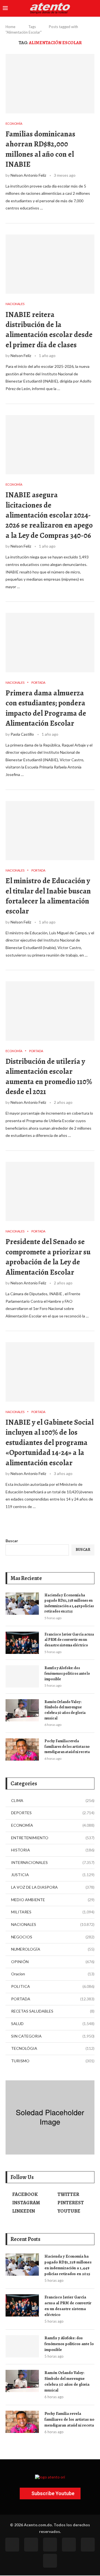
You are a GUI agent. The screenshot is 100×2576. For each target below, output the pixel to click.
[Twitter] (31, 2545)
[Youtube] (69, 2545)
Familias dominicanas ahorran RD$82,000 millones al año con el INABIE (40, 149)
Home (10, 27)
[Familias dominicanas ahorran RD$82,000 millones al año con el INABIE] (50, 83)
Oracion (53, 1974)
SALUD (53, 2024)
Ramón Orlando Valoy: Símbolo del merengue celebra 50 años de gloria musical (65, 1710)
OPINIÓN (53, 1962)
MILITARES (53, 1912)
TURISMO (53, 2061)
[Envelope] (50, 2561)
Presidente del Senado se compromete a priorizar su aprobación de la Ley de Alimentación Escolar (48, 1257)
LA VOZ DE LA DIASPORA (53, 1887)
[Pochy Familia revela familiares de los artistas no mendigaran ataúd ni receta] (22, 1749)
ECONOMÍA (53, 1825)
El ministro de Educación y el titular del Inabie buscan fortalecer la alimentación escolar (48, 896)
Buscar (12, 1541)
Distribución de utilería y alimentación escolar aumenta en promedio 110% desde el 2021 (49, 1076)
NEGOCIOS (53, 1937)
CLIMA (53, 1800)
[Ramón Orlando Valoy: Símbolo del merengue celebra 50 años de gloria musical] (22, 1710)
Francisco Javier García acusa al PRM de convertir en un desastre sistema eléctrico (69, 1640)
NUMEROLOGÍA (53, 1949)
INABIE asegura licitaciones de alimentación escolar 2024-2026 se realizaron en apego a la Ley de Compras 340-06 (49, 515)
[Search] (94, 8)
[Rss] (88, 2545)
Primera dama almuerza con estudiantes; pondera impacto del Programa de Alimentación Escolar (46, 708)
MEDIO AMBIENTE (53, 1900)
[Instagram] (50, 2545)
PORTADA (53, 1999)
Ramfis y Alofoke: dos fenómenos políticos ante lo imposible (67, 1673)
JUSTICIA (53, 1875)
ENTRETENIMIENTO (53, 1838)
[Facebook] (12, 2545)
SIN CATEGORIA (53, 2036)
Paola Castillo (22, 734)
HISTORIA (53, 1850)
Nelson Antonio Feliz (28, 175)
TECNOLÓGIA (53, 2048)
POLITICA (53, 1986)
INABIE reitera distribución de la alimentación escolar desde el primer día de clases (49, 330)
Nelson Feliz (21, 355)
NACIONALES (53, 1924)
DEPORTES (53, 1813)
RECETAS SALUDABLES (53, 2011)
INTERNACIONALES (53, 1862)
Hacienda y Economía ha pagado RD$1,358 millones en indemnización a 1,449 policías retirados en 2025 (69, 1603)
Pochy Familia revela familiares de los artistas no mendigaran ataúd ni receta (67, 1746)
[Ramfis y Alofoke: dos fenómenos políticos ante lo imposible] (22, 1676)
